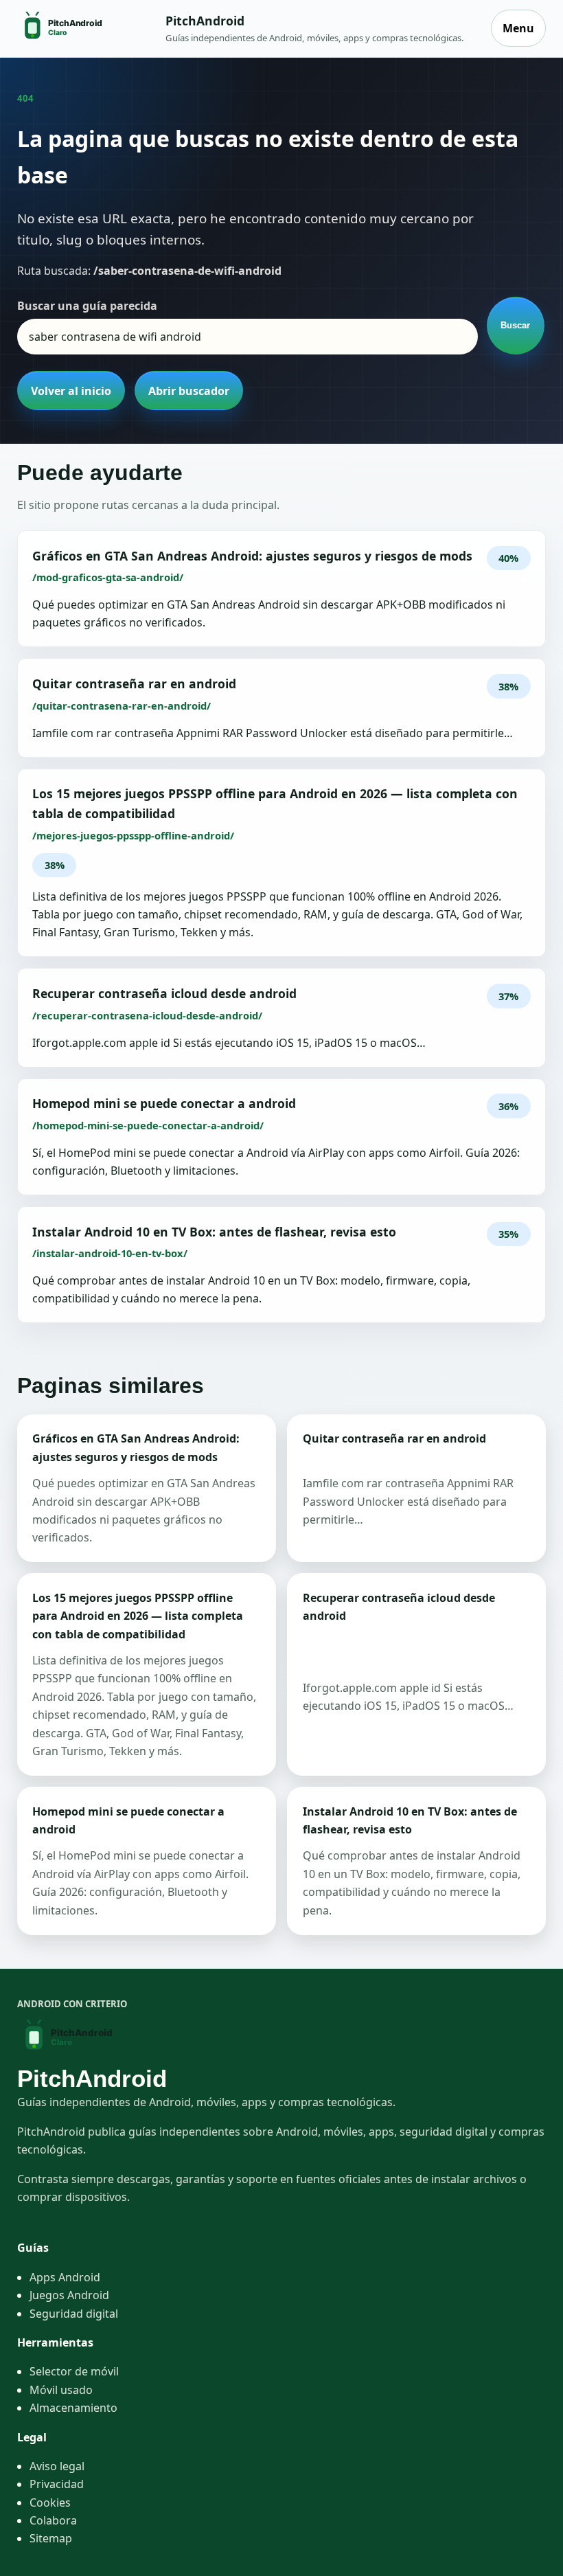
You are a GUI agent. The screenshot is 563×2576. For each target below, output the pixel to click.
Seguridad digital (74, 2314)
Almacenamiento (73, 2408)
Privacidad (57, 2484)
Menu (518, 28)
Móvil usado (61, 2390)
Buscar (515, 325)
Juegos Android (69, 2295)
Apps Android (65, 2277)
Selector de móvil (74, 2371)
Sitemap (51, 2538)
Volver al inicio (71, 391)
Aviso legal (57, 2466)
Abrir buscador (189, 391)
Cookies (50, 2502)
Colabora (53, 2520)
